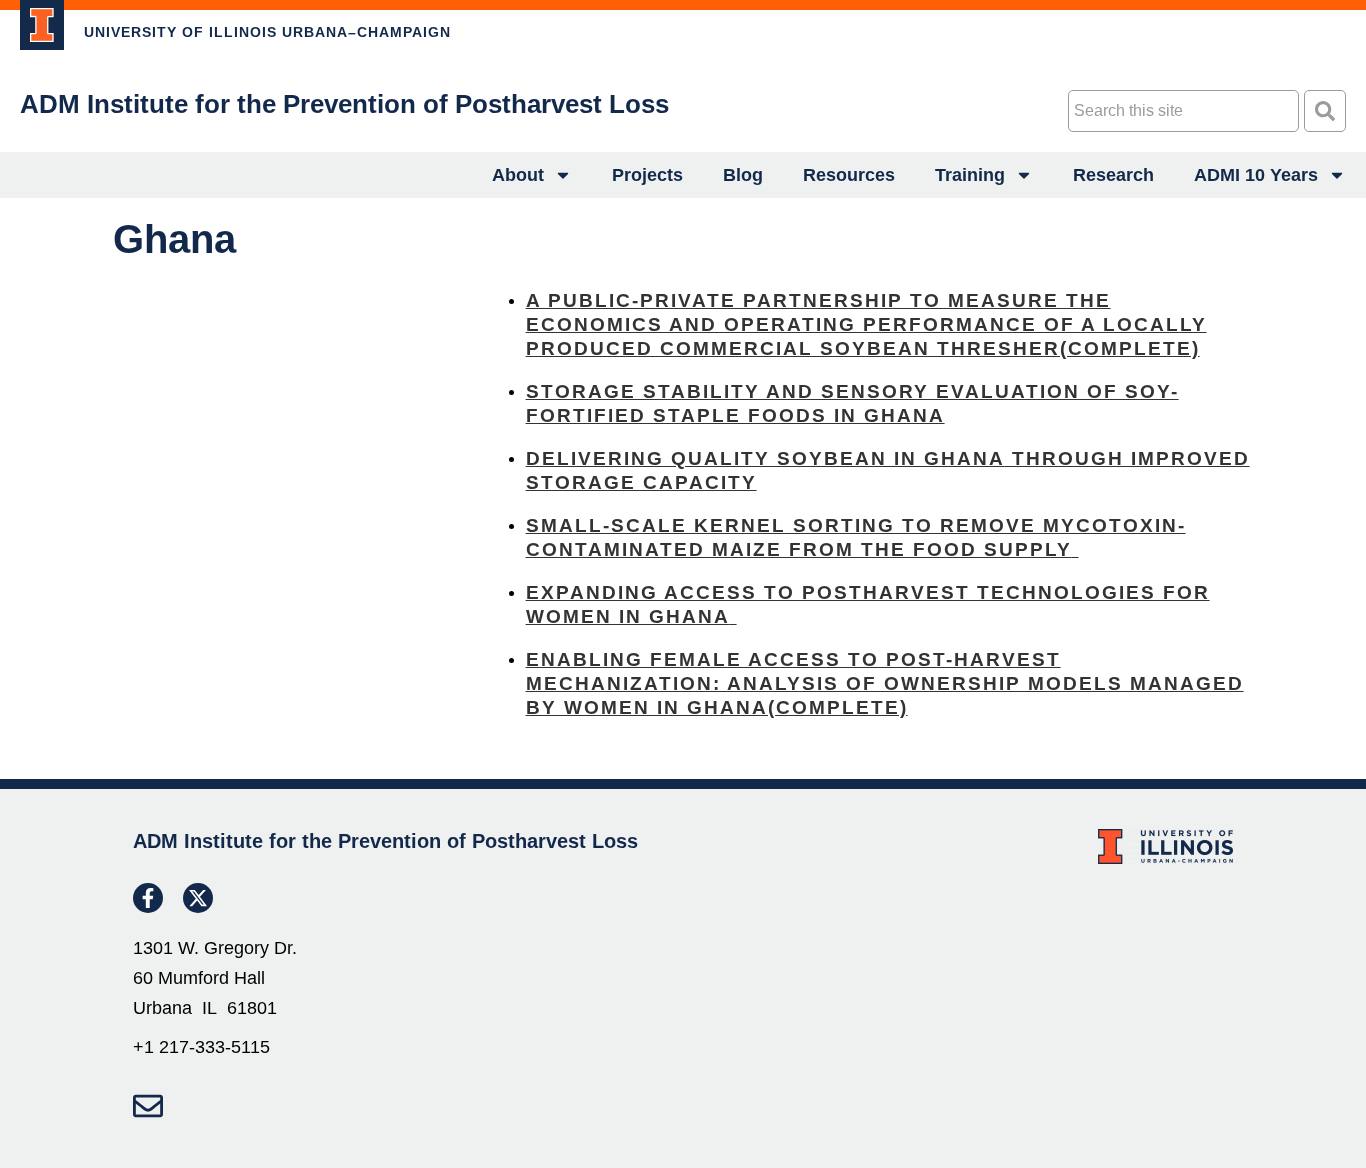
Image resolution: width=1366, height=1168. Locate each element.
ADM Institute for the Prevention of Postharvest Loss (344, 104)
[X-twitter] (198, 898)
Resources (849, 175)
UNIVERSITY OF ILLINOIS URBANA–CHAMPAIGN (267, 32)
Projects (647, 175)
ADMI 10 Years (1256, 175)
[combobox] (1183, 111)
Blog (743, 175)
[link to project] (42, 25)
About (518, 175)
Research (1113, 175)
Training (970, 175)
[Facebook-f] (148, 898)
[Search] (1325, 111)
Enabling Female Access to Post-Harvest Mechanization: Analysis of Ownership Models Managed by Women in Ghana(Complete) (885, 683)
